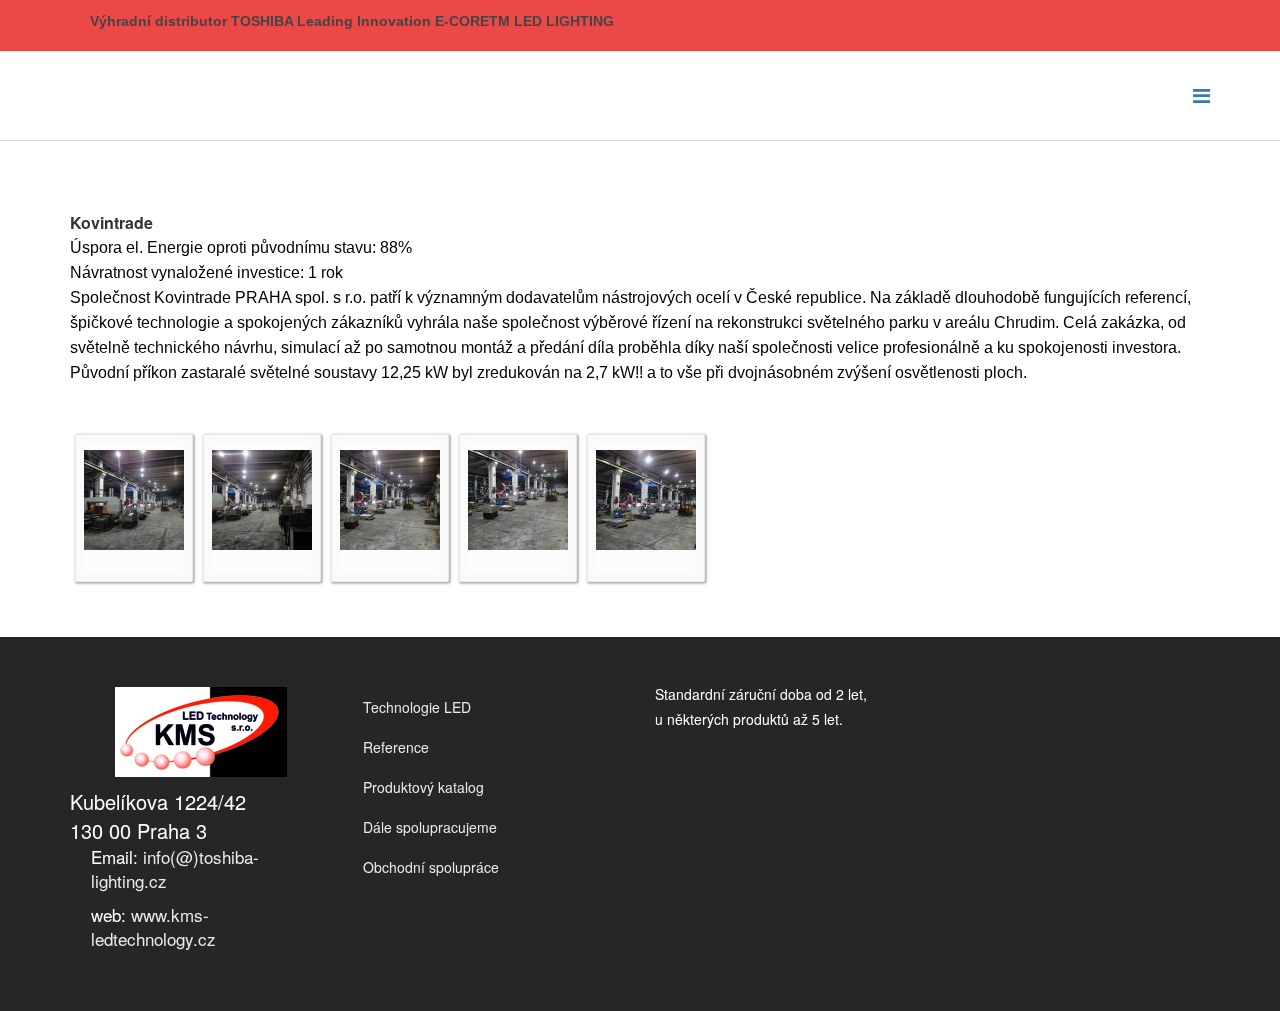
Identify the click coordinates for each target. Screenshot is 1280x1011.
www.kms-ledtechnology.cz (153, 926)
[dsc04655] (646, 500)
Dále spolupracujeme (430, 827)
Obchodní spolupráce (431, 867)
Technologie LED (417, 707)
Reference (396, 747)
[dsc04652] (262, 500)
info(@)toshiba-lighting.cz (175, 868)
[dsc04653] (390, 500)
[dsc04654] (518, 500)
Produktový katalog (423, 787)
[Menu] (1201, 94)
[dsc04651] (134, 500)
